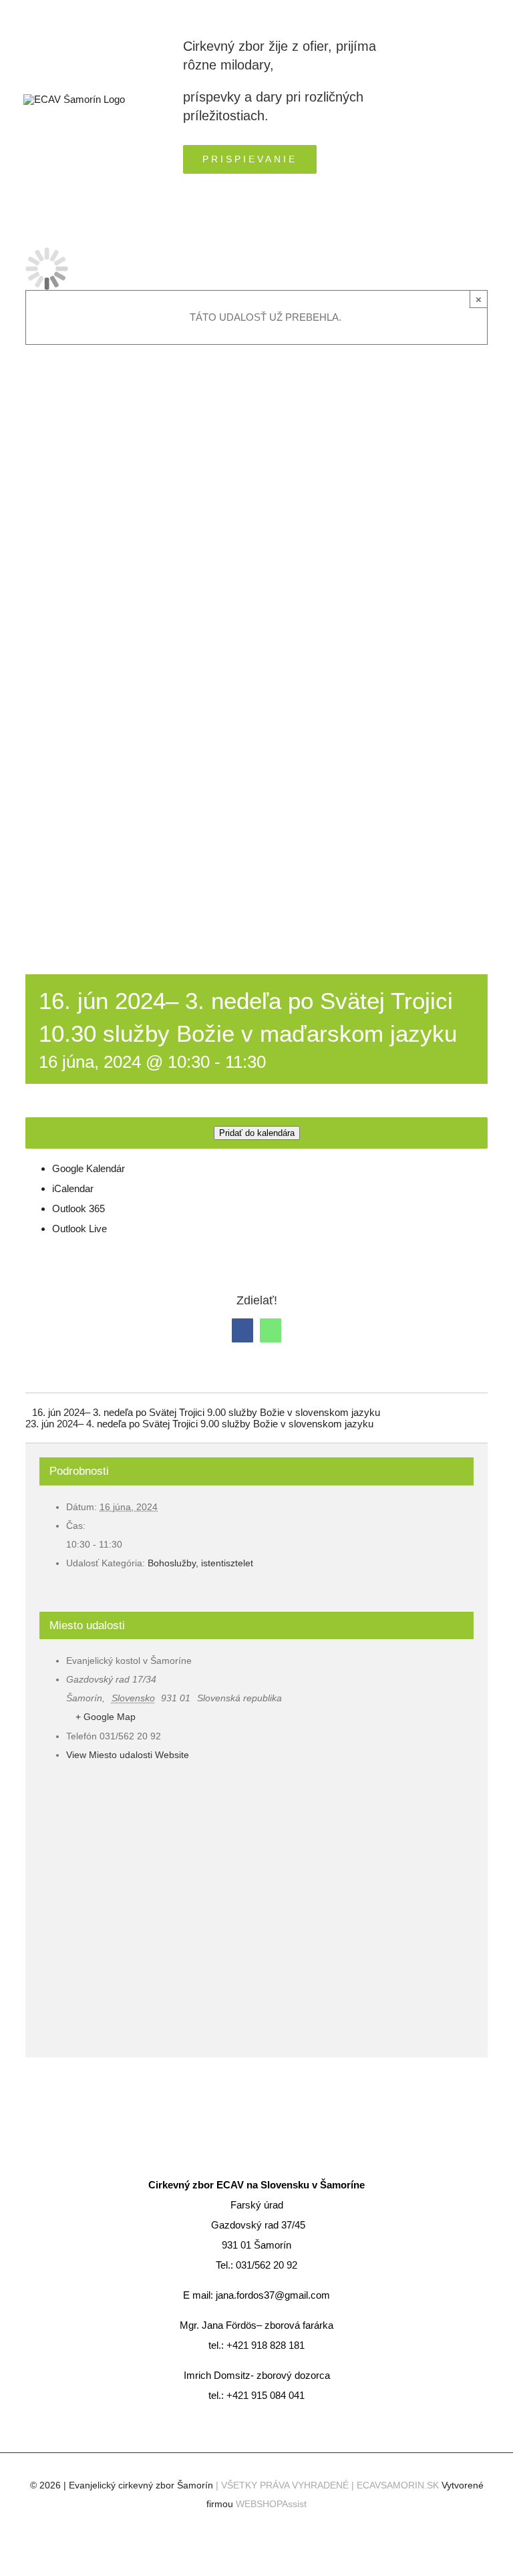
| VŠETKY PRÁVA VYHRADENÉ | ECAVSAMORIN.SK (329, 2485)
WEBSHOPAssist (271, 2504)
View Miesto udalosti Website (128, 1755)
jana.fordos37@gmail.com (273, 2295)
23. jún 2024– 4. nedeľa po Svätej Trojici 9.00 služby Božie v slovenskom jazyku (199, 1424)
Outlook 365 (78, 1208)
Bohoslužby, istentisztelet (200, 1563)
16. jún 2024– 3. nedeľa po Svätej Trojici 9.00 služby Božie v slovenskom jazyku (206, 1412)
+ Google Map (106, 1717)
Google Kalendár (89, 1168)
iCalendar (73, 1188)
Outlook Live (79, 1229)
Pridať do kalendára (257, 1133)
